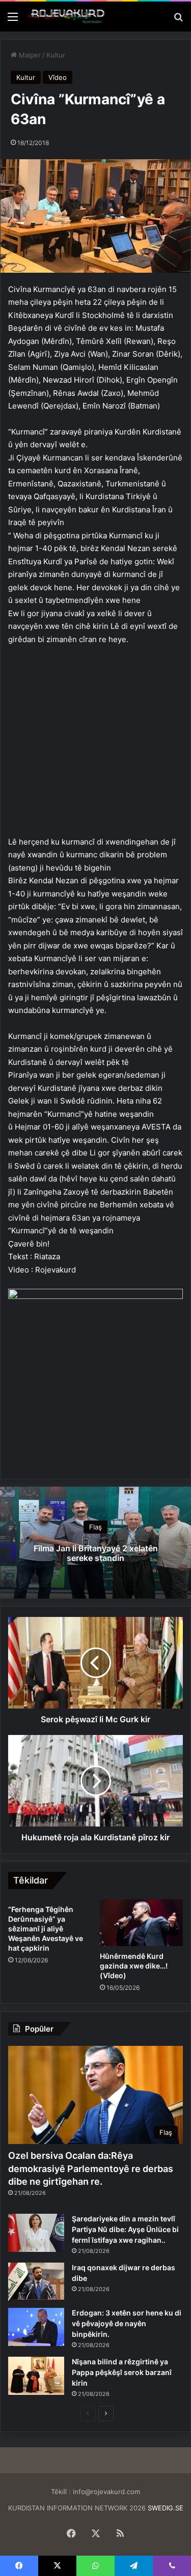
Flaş (95, 1527)
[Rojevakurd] (66, 17)
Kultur (56, 55)
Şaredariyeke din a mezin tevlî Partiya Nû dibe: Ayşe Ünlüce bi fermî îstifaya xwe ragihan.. (125, 2229)
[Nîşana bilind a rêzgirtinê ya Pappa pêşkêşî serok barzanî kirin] (36, 2376)
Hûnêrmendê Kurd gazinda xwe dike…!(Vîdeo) (134, 1966)
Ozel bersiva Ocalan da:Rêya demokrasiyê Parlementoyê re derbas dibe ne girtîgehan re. (91, 2168)
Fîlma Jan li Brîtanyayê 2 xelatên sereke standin (96, 1553)
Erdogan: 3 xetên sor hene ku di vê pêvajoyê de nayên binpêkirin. (127, 2323)
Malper (29, 55)
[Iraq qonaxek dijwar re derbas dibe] (36, 2282)
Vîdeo (58, 77)
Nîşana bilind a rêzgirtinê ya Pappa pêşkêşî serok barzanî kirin (122, 2372)
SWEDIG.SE (166, 2508)
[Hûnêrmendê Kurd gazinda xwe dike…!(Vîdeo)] (142, 1923)
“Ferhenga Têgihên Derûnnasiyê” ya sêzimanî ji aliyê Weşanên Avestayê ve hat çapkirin (46, 1929)
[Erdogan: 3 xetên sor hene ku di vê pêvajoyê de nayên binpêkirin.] (36, 2327)
